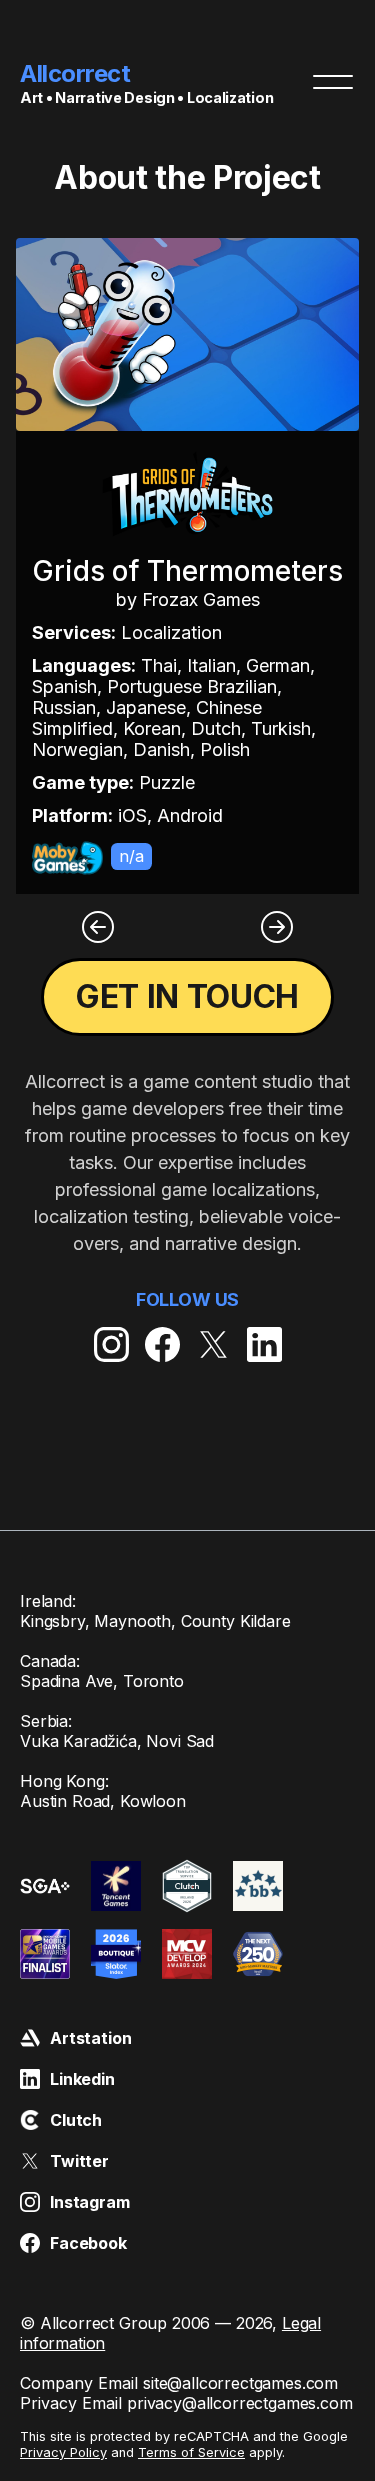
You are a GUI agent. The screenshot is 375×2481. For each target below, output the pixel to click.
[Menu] (333, 82)
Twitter (79, 2161)
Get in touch (187, 996)
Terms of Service (191, 2452)
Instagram (90, 2202)
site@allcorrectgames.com (240, 2383)
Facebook (88, 2243)
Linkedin (82, 2079)
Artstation (90, 2038)
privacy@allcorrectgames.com (240, 2403)
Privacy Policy (63, 2452)
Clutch (76, 2120)
